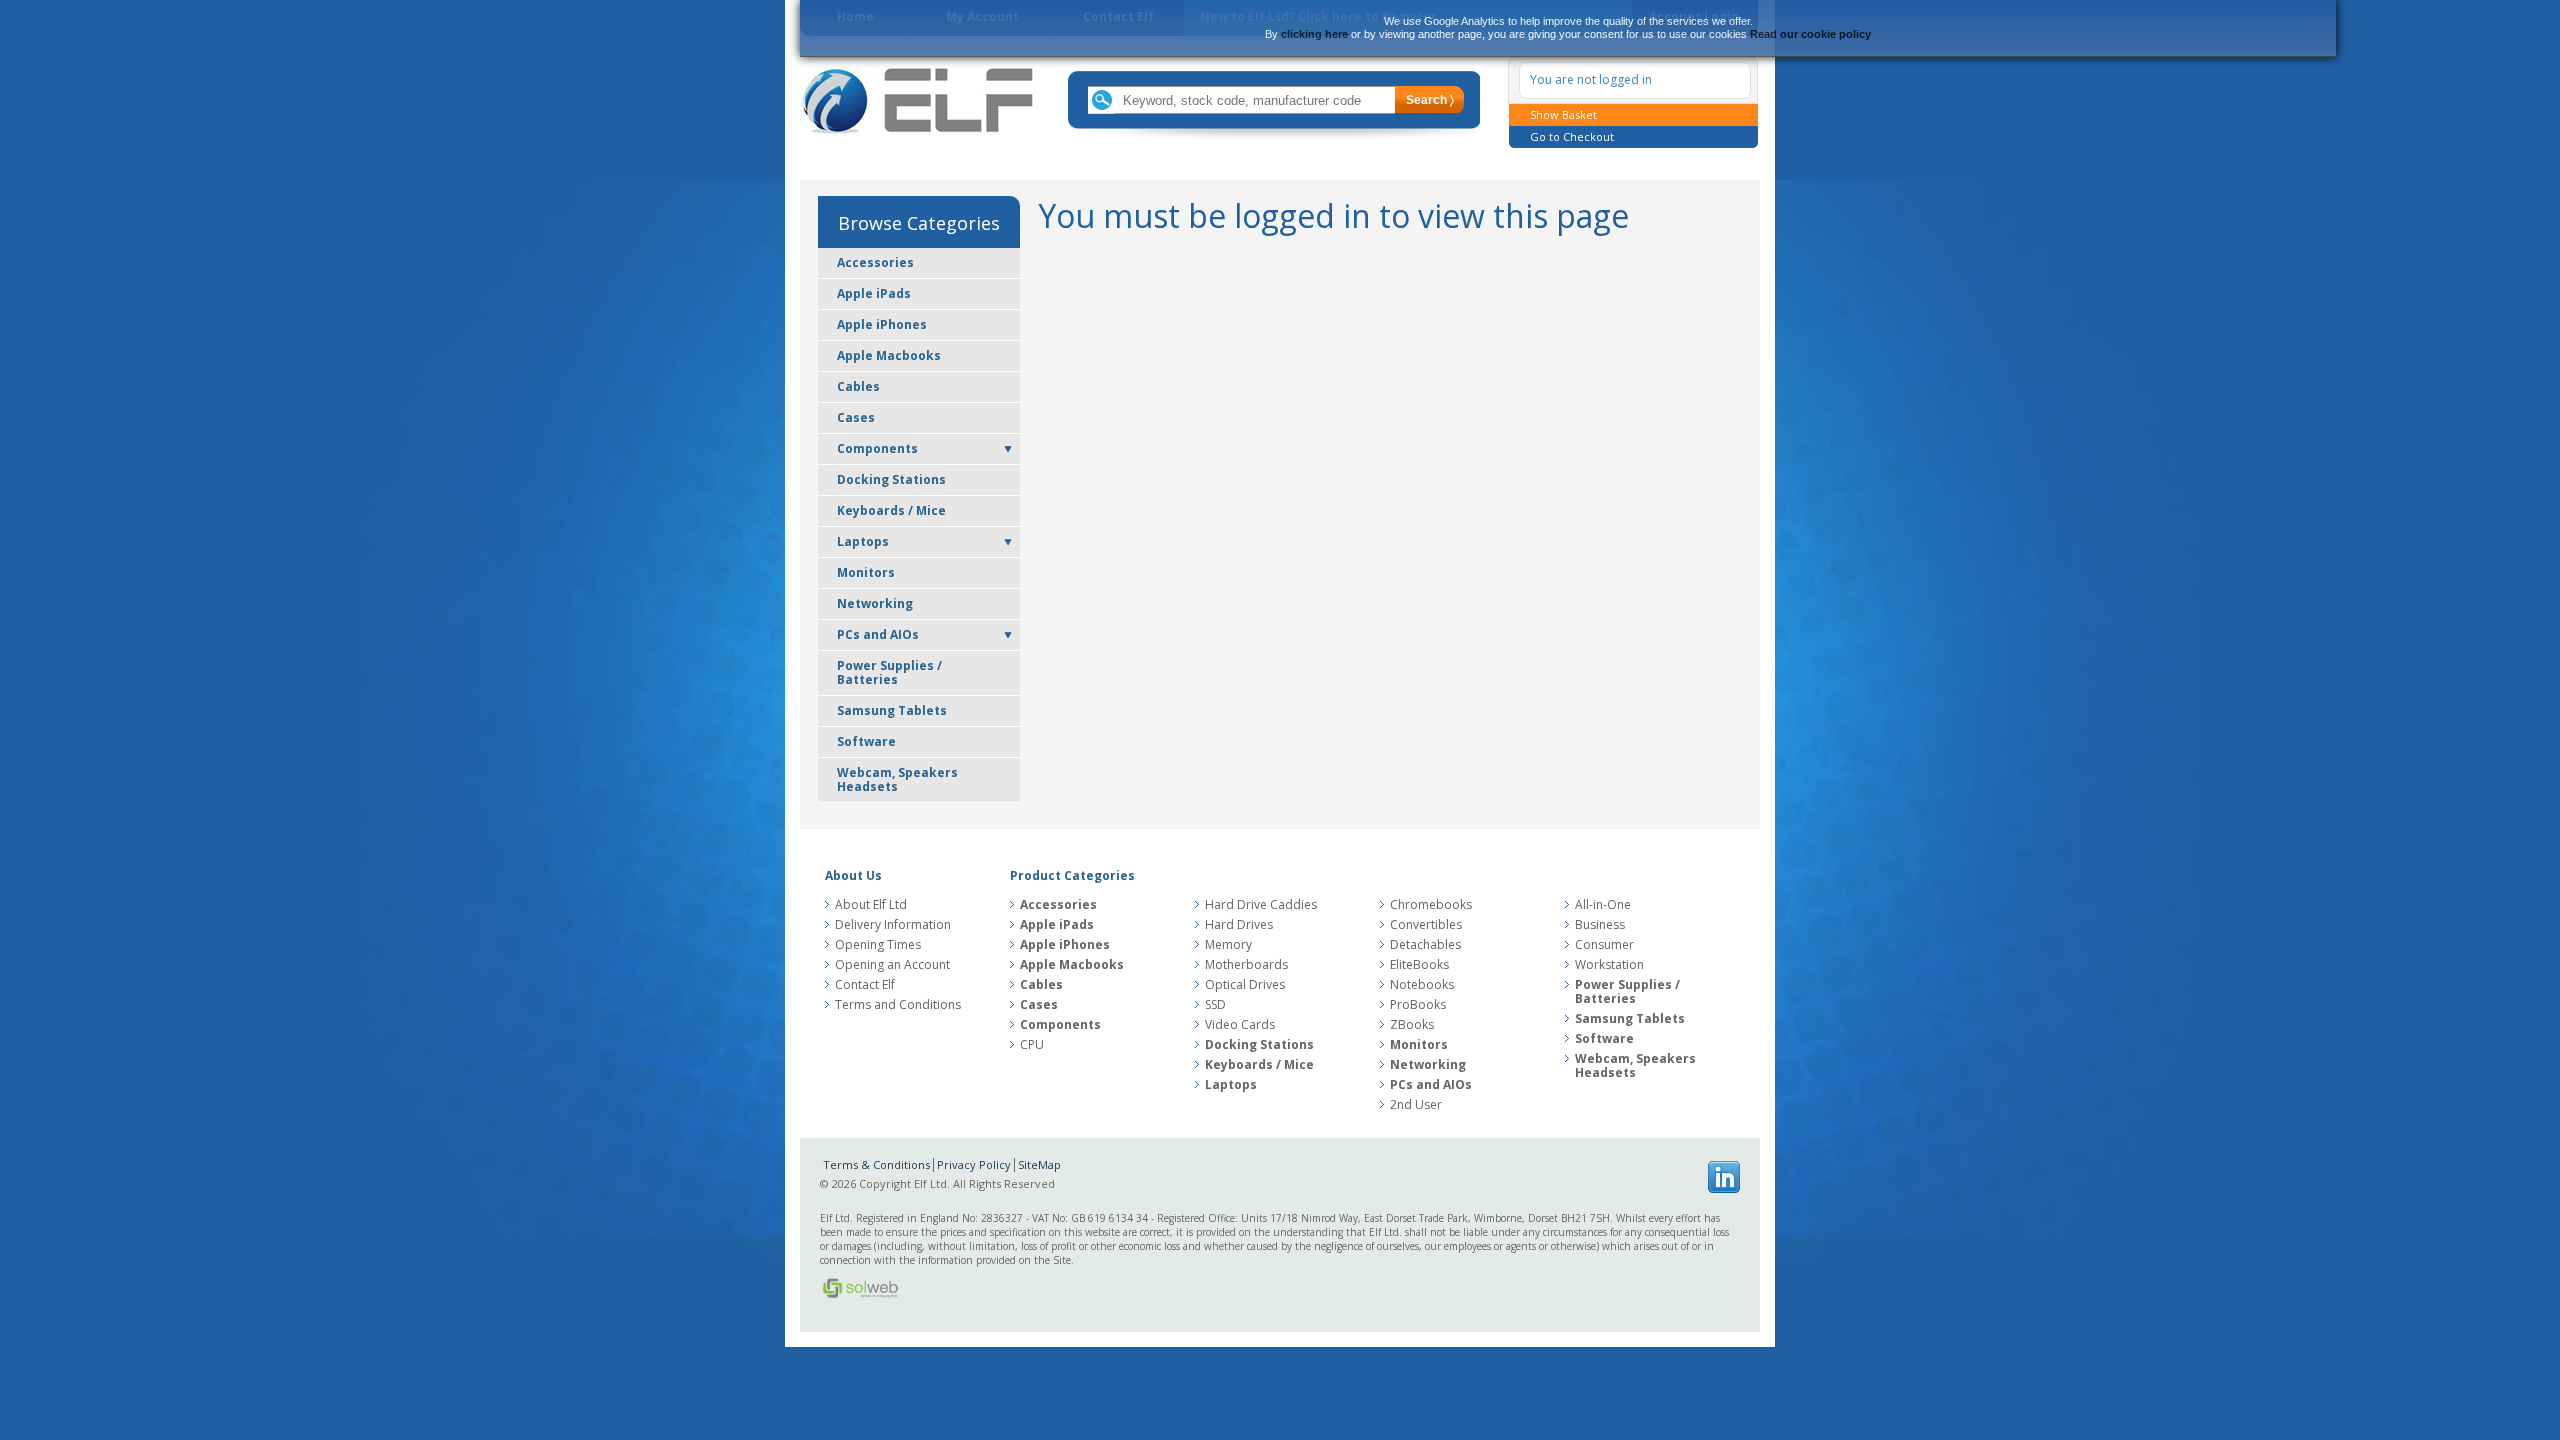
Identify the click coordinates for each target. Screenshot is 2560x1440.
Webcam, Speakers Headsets (897, 779)
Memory (1228, 945)
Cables (858, 386)
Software (866, 741)
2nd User (1416, 1105)
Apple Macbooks (889, 355)
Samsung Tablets (892, 710)
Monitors (866, 572)
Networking (875, 603)
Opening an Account (892, 965)
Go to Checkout (1572, 136)
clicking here (1314, 34)
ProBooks (1418, 1005)
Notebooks (1422, 985)
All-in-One (1603, 905)
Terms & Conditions (876, 1164)
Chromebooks (1431, 905)
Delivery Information (893, 925)
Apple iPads (874, 293)
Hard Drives (1239, 925)
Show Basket (1563, 114)
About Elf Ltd (871, 905)
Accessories (875, 262)
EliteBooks (1419, 965)
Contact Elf (865, 985)
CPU (1032, 1045)
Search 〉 (1430, 100)
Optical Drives (1245, 985)
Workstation (1609, 965)
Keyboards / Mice (891, 510)
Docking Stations (891, 479)
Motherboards (1246, 965)
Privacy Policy (974, 1164)
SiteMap (1039, 1164)
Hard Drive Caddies (1261, 905)
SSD (1215, 1005)
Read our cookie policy (1810, 34)
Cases (856, 417)
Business (1600, 925)
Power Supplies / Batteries (889, 672)
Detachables (1425, 945)
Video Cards (1240, 1025)
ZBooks (1412, 1025)
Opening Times (878, 945)
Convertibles (1426, 925)
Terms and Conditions (898, 1005)
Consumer (1604, 945)
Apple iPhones (882, 324)
